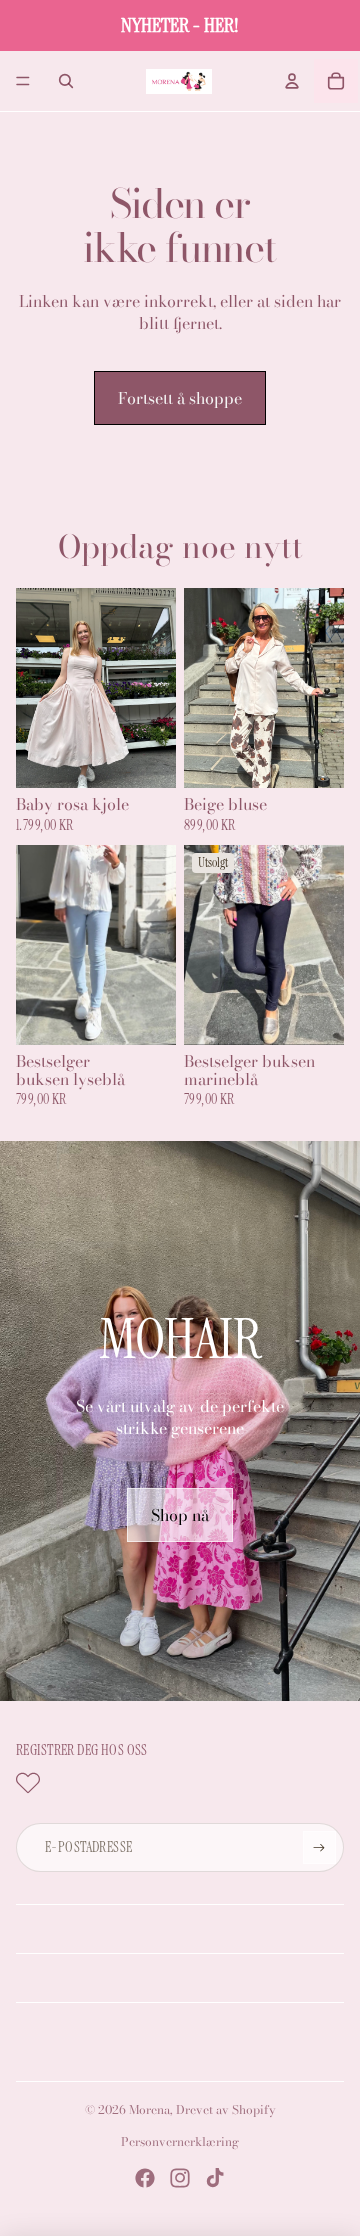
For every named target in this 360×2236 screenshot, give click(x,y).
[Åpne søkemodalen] (66, 81)
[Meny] (23, 81)
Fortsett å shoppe (180, 398)
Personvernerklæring (180, 2141)
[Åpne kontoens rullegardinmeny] (292, 81)
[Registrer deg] (319, 1847)
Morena (149, 2109)
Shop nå (180, 1515)
